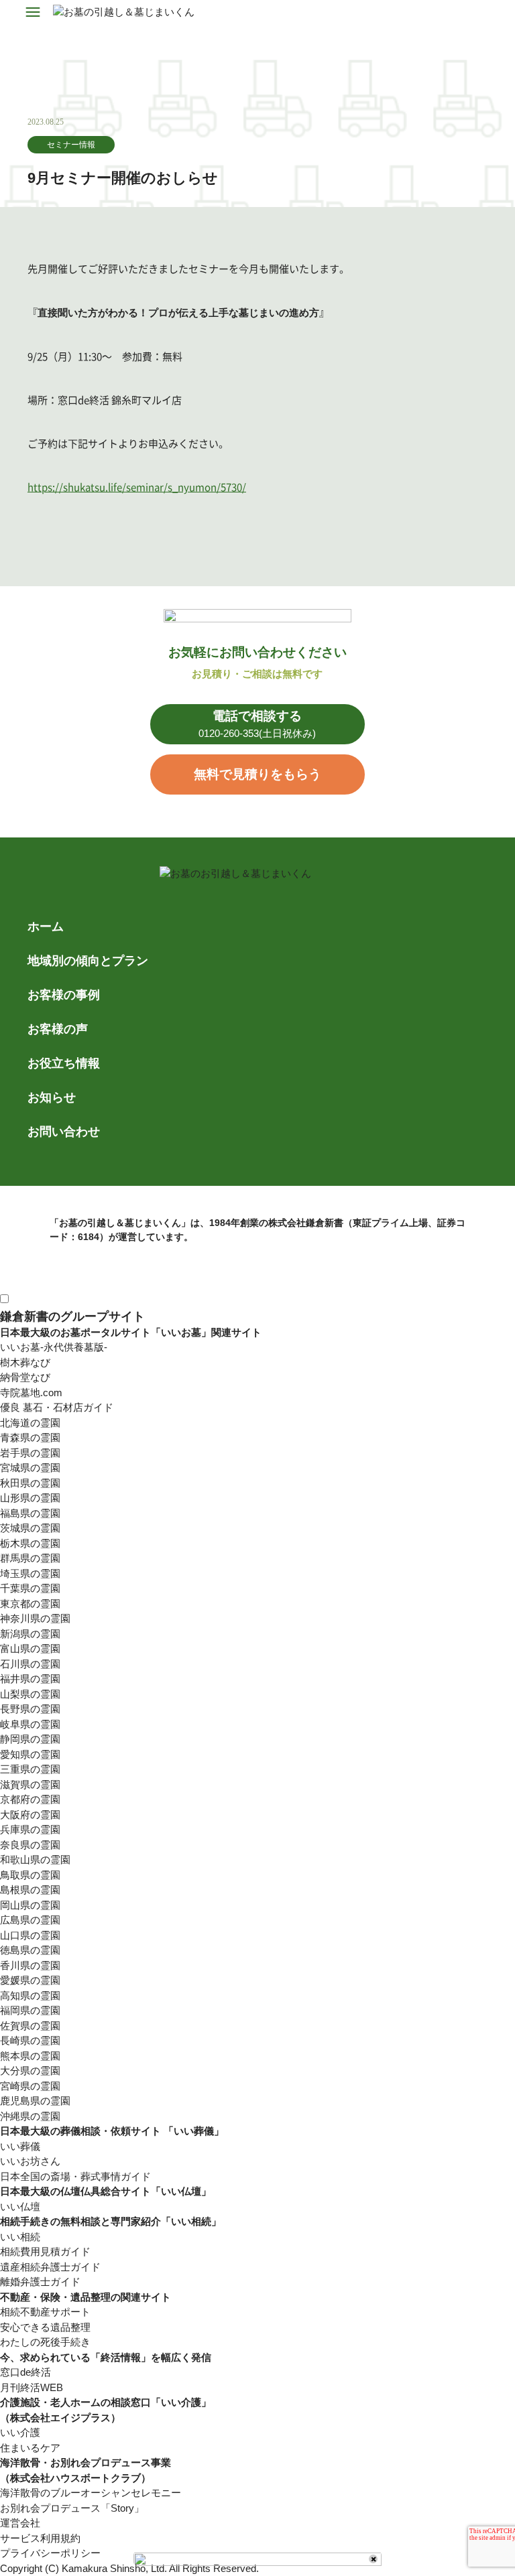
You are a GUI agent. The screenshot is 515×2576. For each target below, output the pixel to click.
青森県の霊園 (30, 1437)
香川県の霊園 (30, 1965)
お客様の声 (58, 1029)
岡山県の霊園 (30, 1905)
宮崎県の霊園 (30, 2086)
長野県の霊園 (30, 1709)
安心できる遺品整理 (45, 2327)
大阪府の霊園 (30, 1815)
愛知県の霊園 (30, 1754)
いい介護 (20, 2432)
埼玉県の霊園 (30, 1573)
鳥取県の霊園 (30, 1875)
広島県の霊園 (30, 1920)
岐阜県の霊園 (30, 1724)
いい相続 (20, 2237)
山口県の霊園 (30, 1935)
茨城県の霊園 (30, 1528)
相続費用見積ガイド (45, 2251)
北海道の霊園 (30, 1423)
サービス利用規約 (40, 2538)
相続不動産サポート (45, 2312)
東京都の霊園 (30, 1604)
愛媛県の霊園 (30, 1980)
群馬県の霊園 (30, 1558)
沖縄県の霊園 (30, 2116)
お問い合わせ (64, 1132)
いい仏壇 (20, 2207)
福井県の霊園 (30, 1679)
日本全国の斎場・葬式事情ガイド (75, 2176)
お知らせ (52, 1097)
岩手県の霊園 (30, 1453)
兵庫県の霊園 (30, 1829)
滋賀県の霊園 (30, 1784)
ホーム (46, 927)
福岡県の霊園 (30, 2010)
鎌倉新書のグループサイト (72, 1316)
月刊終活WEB (32, 2387)
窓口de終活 (25, 2372)
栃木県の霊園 (30, 1543)
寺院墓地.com (31, 1393)
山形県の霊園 (30, 1498)
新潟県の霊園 (30, 1634)
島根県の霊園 (30, 1890)
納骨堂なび (25, 1377)
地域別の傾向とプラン (88, 961)
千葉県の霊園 (30, 1588)
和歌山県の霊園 (35, 1859)
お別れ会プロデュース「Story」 (72, 2508)
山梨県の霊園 (30, 1694)
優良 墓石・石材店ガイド (57, 1407)
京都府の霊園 (30, 1799)
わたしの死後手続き (45, 2342)
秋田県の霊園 (30, 1483)
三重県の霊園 (30, 1769)
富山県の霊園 (30, 1648)
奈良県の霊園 (30, 1845)
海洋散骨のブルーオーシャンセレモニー (91, 2493)
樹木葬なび (25, 1362)
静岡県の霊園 (30, 1739)
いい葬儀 (20, 2146)
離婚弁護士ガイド (40, 2282)
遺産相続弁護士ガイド (50, 2267)
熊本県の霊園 (30, 2056)
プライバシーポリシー (50, 2553)
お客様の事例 (64, 995)
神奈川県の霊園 (35, 1618)
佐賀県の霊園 (30, 2026)
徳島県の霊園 (30, 1950)
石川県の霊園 (30, 1664)
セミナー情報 (71, 145)
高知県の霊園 (30, 1995)
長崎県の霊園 (30, 2040)
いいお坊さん (30, 2161)
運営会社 (20, 2523)
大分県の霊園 (30, 2071)
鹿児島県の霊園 (35, 2101)
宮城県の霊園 (30, 1468)
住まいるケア (30, 2448)
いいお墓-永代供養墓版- (54, 1347)
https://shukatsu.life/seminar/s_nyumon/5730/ (137, 487)
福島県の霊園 (30, 1513)
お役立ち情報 (64, 1063)
